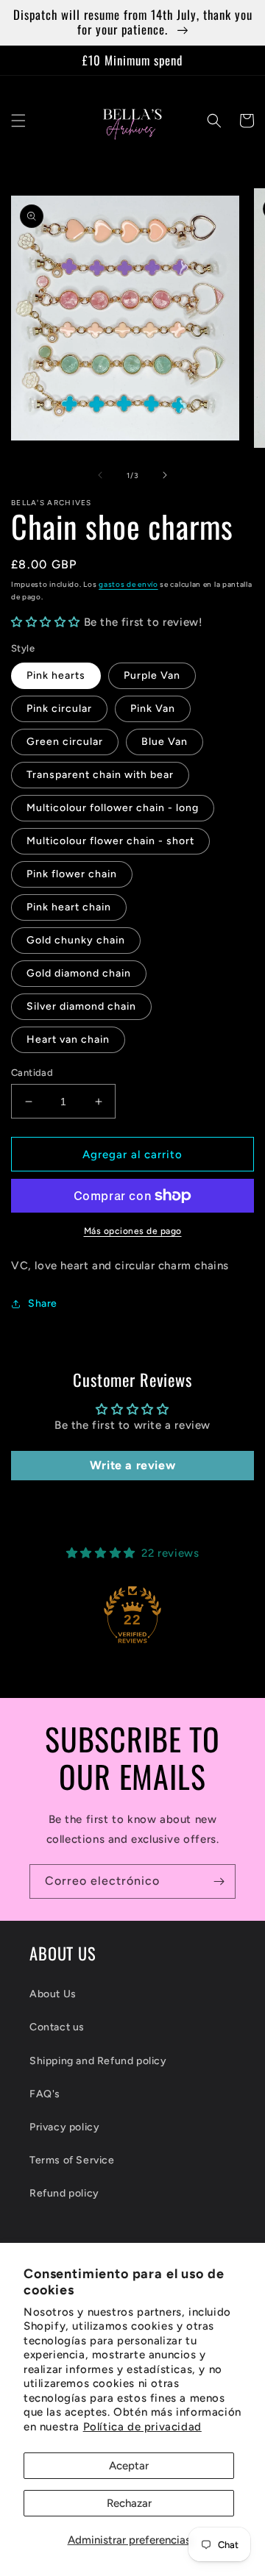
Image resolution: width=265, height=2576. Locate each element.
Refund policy (64, 2193)
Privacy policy (64, 2127)
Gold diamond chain (79, 973)
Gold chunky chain (76, 940)
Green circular (65, 742)
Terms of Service (72, 2160)
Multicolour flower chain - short (110, 841)
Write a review (132, 1465)
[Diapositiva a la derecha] (165, 475)
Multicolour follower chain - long (113, 808)
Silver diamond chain (81, 1006)
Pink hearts (56, 675)
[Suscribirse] (219, 1881)
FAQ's (45, 2094)
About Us (53, 1994)
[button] (18, 121)
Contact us (57, 2027)
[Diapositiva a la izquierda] (100, 475)
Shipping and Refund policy (98, 2061)
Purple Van (152, 675)
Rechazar (129, 2503)
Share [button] (43, 1303)
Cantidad (32, 1073)
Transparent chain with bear (100, 775)
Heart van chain (68, 1039)
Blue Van (165, 742)
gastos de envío (128, 584)
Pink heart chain (69, 907)
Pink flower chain (72, 874)
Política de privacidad (142, 2427)
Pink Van (153, 709)
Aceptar (129, 2466)
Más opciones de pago (133, 1231)
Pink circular (59, 709)
